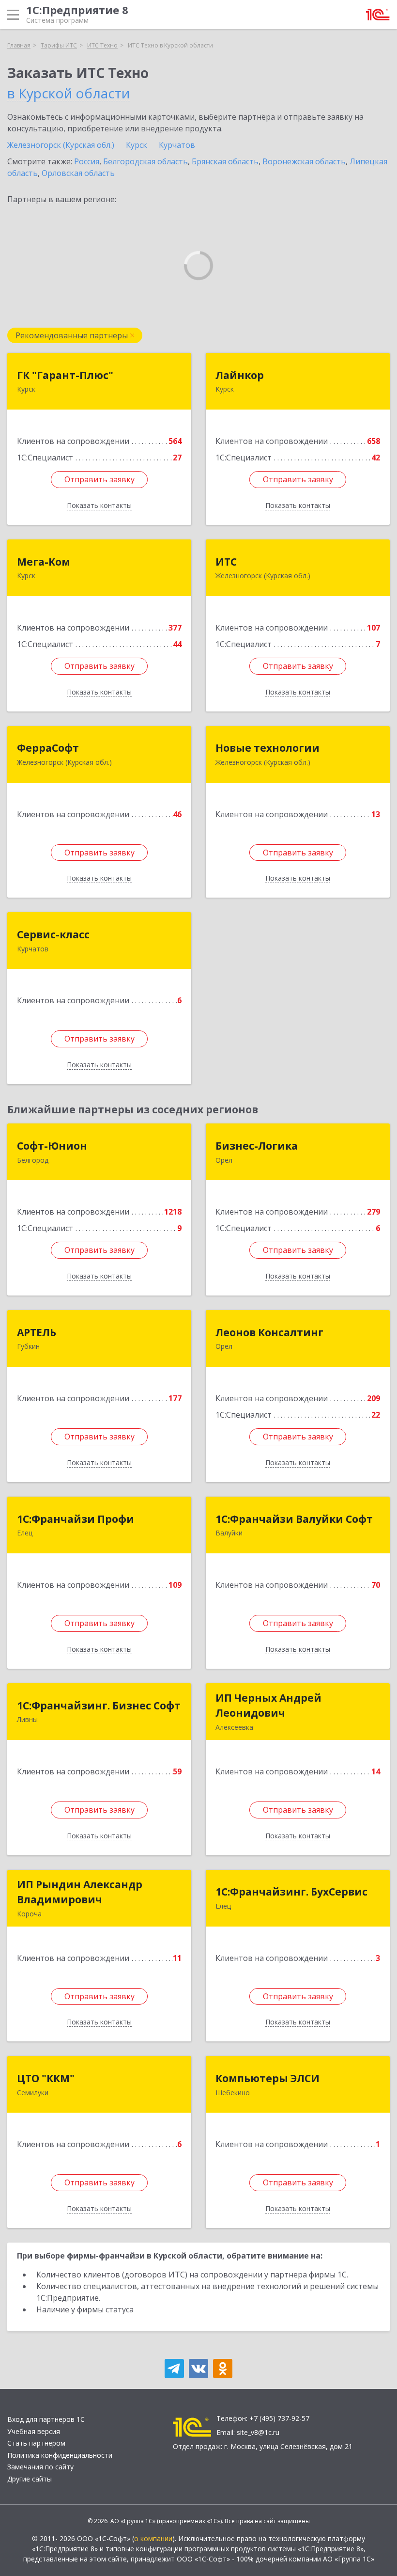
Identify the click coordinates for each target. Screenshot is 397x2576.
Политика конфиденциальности (60, 2455)
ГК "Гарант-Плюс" (65, 375)
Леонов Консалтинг (269, 1332)
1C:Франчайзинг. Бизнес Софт (99, 1706)
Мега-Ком (44, 562)
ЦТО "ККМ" (46, 2078)
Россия (87, 161)
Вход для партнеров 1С (46, 2419)
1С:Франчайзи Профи (76, 1519)
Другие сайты (30, 2479)
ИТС (226, 562)
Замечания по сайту (40, 2467)
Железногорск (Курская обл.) (61, 145)
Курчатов (177, 145)
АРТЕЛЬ (37, 1332)
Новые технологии (267, 748)
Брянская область (225, 161)
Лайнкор (240, 375)
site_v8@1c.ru (258, 2432)
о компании (153, 2538)
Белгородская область (145, 161)
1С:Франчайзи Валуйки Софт (294, 1519)
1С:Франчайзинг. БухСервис (291, 1892)
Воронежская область (304, 161)
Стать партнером (36, 2443)
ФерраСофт (48, 748)
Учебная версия (34, 2431)
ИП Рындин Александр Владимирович (80, 1892)
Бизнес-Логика (257, 1146)
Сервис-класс (53, 934)
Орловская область (78, 173)
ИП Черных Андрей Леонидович (268, 1706)
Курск (137, 145)
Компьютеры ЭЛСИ (267, 2078)
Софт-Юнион (52, 1146)
